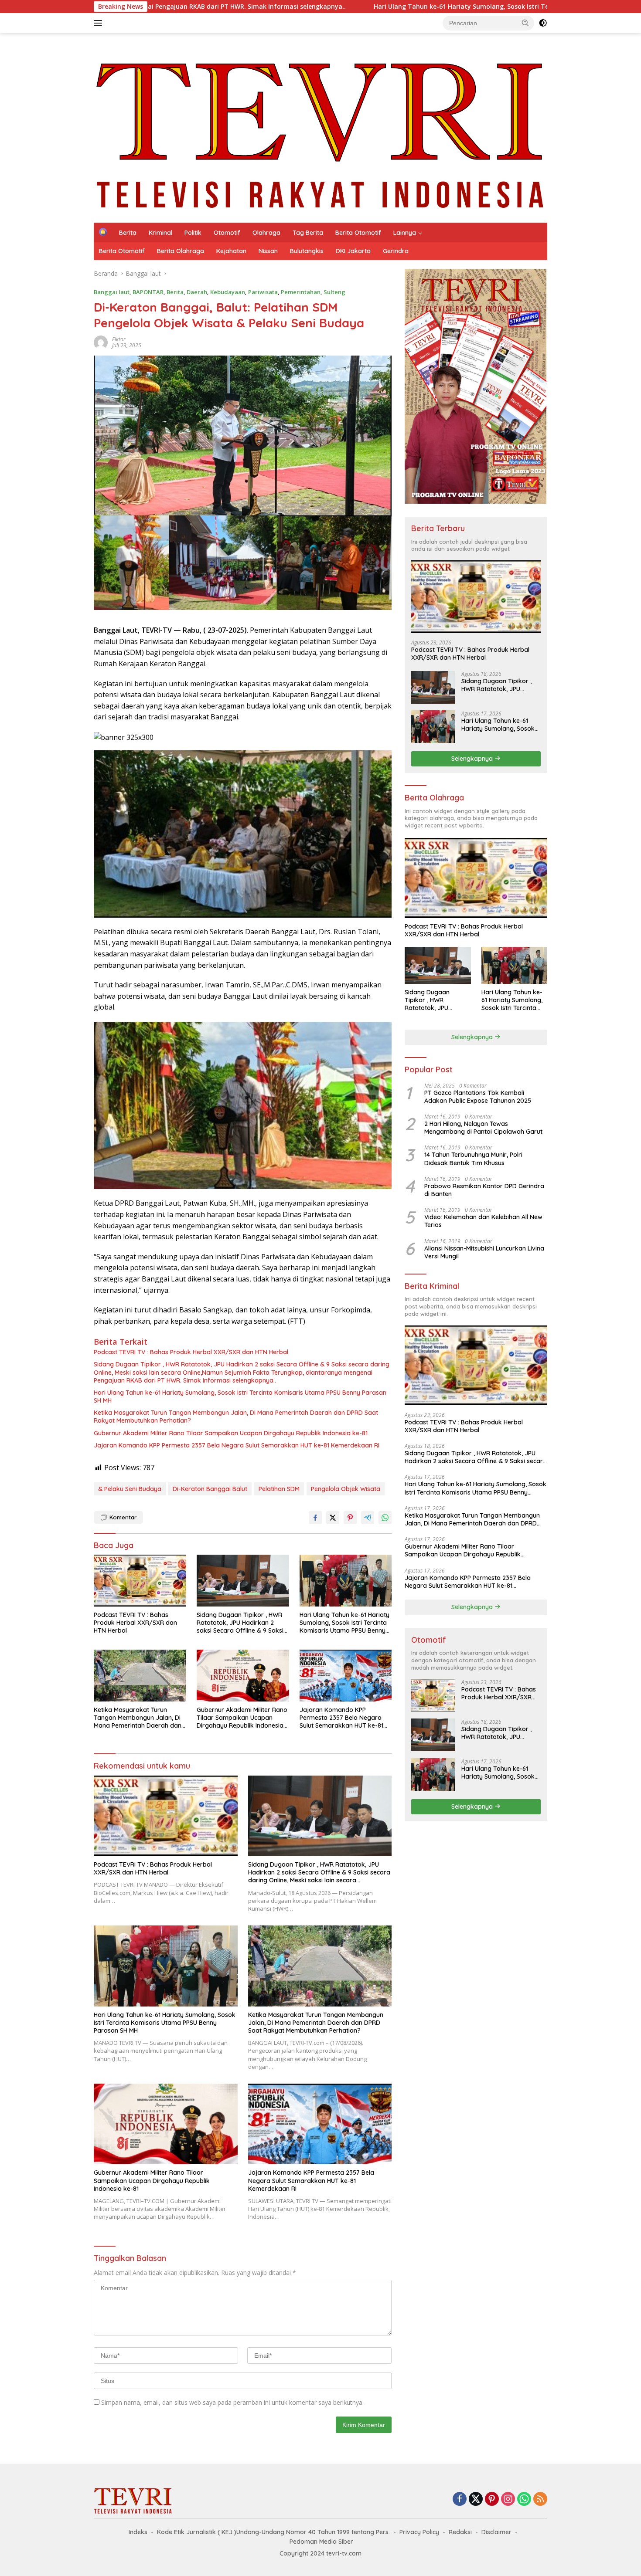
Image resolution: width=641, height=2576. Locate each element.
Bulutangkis (307, 251)
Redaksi (460, 2532)
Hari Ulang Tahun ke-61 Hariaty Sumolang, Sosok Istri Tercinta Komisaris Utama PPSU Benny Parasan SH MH (338, 7)
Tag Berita (308, 233)
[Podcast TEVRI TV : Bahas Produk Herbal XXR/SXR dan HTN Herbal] (140, 1581)
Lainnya (405, 233)
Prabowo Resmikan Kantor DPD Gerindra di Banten (484, 1190)
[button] (525, 23)
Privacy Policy (419, 2532)
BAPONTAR (148, 292)
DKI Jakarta (353, 251)
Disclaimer (496, 2532)
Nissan (268, 251)
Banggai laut (112, 292)
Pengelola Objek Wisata (346, 1489)
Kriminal (160, 233)
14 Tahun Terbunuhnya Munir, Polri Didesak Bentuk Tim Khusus (473, 1159)
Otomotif (227, 233)
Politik (193, 233)
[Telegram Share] (368, 1518)
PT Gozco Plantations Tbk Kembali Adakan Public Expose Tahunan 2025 (478, 1096)
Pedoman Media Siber (321, 2542)
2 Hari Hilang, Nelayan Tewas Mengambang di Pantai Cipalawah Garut (483, 1128)
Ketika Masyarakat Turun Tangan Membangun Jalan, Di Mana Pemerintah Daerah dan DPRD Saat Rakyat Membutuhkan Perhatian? (236, 1417)
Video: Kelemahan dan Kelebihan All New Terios (483, 1221)
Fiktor (119, 339)
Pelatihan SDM (279, 1489)
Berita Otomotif (358, 233)
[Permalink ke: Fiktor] (101, 341)
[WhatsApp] (524, 2500)
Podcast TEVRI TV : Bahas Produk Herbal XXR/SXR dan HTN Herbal (191, 1352)
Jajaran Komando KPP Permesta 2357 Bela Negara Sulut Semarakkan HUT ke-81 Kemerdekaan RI (237, 1445)
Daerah (197, 292)
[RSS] (540, 2500)
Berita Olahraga (181, 251)
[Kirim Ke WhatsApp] (385, 1518)
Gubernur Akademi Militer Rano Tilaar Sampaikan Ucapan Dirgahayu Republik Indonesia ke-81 (231, 1433)
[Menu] (100, 23)
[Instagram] (508, 2500)
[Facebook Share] (315, 1518)
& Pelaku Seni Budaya (130, 1489)
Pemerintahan (301, 292)
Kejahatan (231, 251)
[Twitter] (476, 2500)
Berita (128, 233)
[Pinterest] (492, 2500)
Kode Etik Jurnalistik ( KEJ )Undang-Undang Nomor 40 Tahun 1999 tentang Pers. (273, 2532)
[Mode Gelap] (543, 23)
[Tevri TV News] (320, 127)
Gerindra (396, 251)
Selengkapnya (473, 758)
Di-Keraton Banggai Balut (210, 1489)
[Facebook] (460, 2500)
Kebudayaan (228, 292)
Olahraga (266, 233)
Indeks (138, 2532)
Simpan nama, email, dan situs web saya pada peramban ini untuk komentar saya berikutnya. (232, 2402)
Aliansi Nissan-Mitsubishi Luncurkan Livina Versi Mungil (484, 1252)
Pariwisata (263, 292)
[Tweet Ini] (333, 1518)
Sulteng (334, 292)
